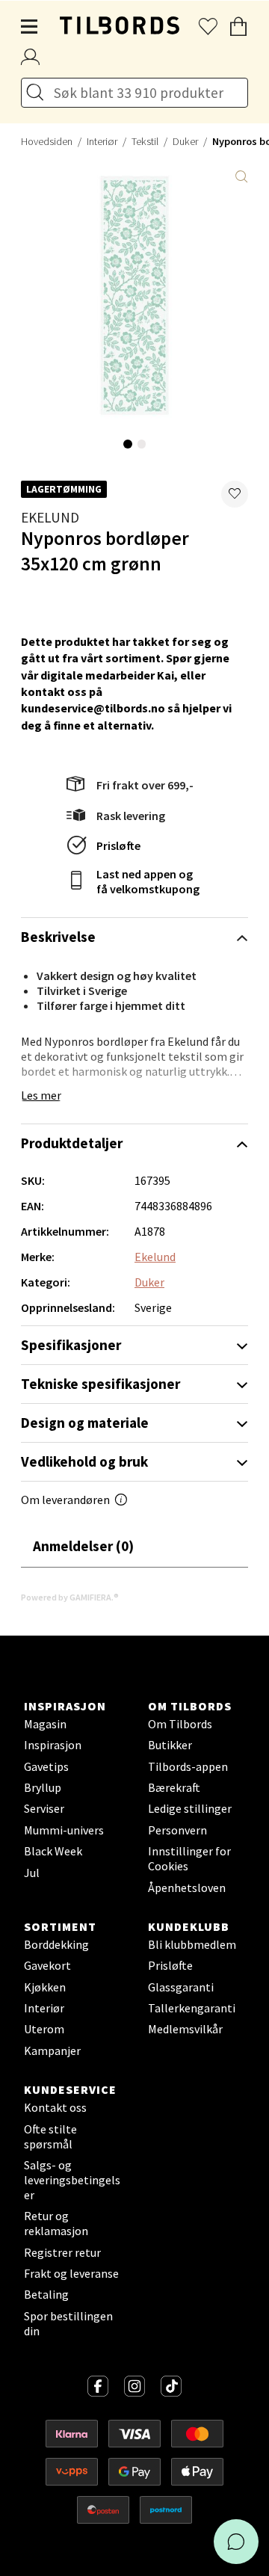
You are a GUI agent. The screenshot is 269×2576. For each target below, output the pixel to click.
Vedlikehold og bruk (84, 1461)
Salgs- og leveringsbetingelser (72, 2180)
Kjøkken (45, 1987)
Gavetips (46, 1766)
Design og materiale (85, 1423)
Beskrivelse (58, 937)
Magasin (45, 1724)
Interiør (102, 141)
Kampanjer (52, 2050)
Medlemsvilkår (185, 2029)
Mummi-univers (64, 1830)
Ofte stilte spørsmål (50, 2136)
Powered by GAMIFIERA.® (70, 1597)
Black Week (53, 1851)
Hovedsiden (47, 141)
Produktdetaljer (72, 1143)
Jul (32, 1873)
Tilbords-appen (188, 1766)
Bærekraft (174, 1787)
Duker (185, 141)
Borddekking (56, 1944)
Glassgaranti (181, 1987)
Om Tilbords (180, 1724)
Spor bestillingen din (68, 2323)
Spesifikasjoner (71, 1345)
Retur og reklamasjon (56, 2223)
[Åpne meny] (30, 27)
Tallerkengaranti (192, 2008)
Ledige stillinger (190, 1808)
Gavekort (47, 1965)
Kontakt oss (55, 2107)
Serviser (44, 1808)
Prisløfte (118, 845)
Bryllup (43, 1787)
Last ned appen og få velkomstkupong (148, 881)
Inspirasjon (53, 1745)
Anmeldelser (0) (83, 1546)
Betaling (46, 2294)
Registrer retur (62, 2252)
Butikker (170, 1745)
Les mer (41, 1095)
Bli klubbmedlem (192, 1944)
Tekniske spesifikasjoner (101, 1384)
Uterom (44, 2029)
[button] (235, 494)
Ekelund (50, 517)
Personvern (177, 1830)
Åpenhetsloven (187, 1888)
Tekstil (145, 141)
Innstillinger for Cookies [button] (189, 1858)
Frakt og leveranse (71, 2273)
